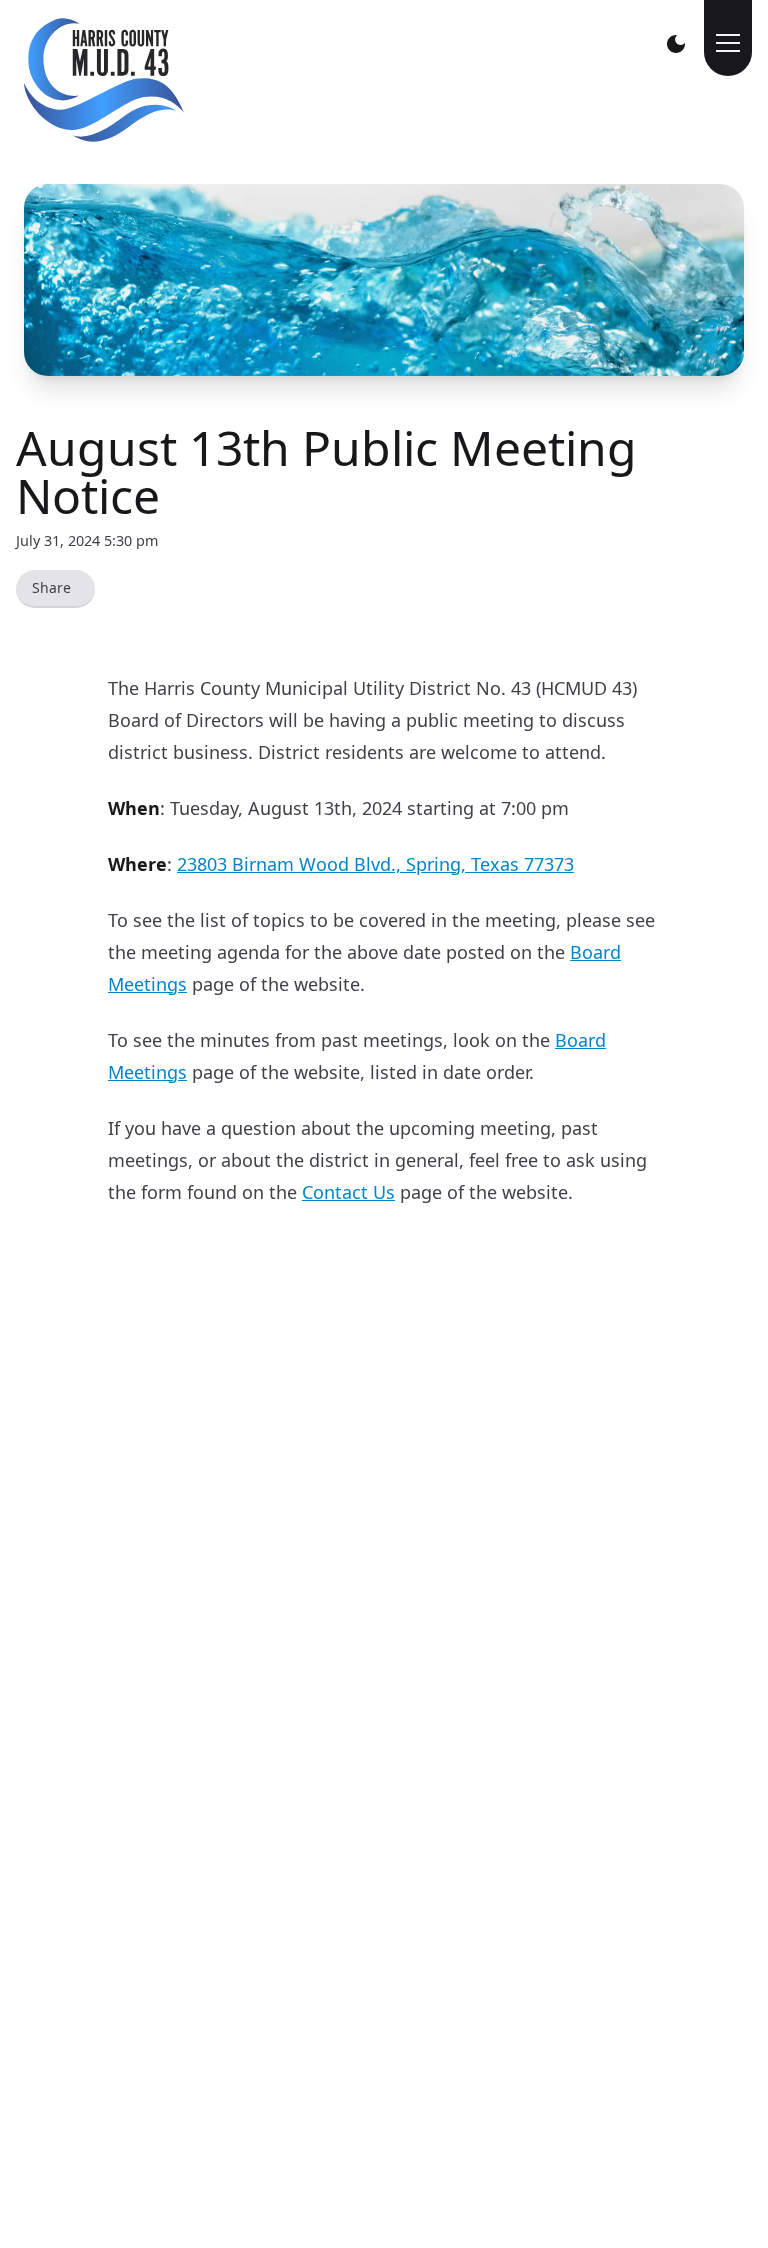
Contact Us (348, 1192)
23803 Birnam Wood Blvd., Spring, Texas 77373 (375, 864)
